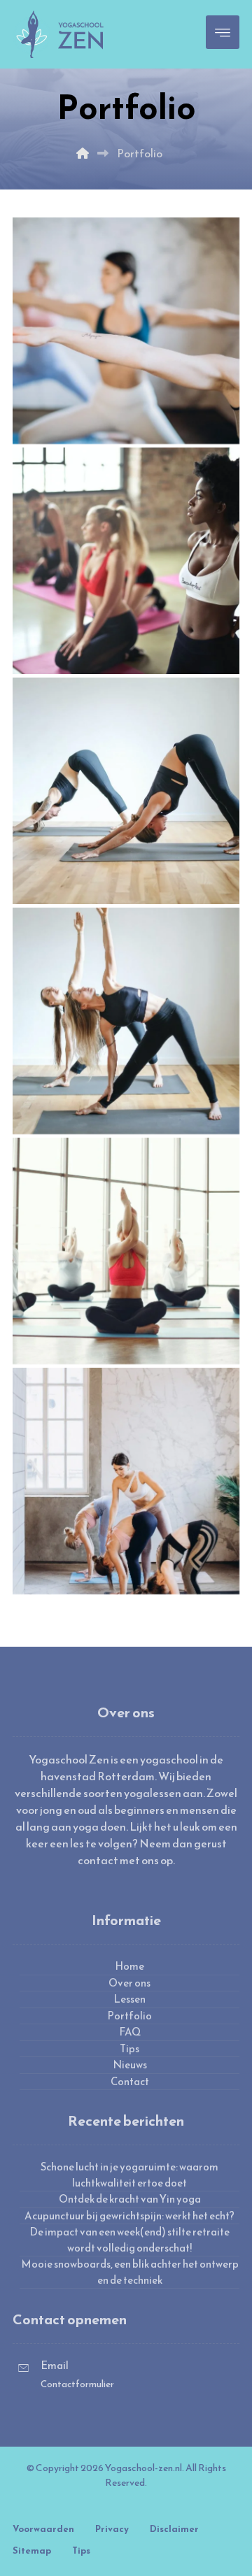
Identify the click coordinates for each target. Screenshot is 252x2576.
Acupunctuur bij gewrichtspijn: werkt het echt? (129, 2216)
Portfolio (129, 2016)
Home (129, 1966)
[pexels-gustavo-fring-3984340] (126, 1251)
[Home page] (83, 153)
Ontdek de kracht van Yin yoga (130, 2199)
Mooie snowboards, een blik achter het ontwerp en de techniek (130, 2272)
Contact (130, 2082)
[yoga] (126, 331)
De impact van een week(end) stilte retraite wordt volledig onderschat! (129, 2240)
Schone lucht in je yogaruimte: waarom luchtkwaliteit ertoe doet (129, 2175)
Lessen (129, 1999)
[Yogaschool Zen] (60, 34)
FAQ (130, 2032)
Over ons (129, 1983)
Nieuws (130, 2065)
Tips (129, 2049)
